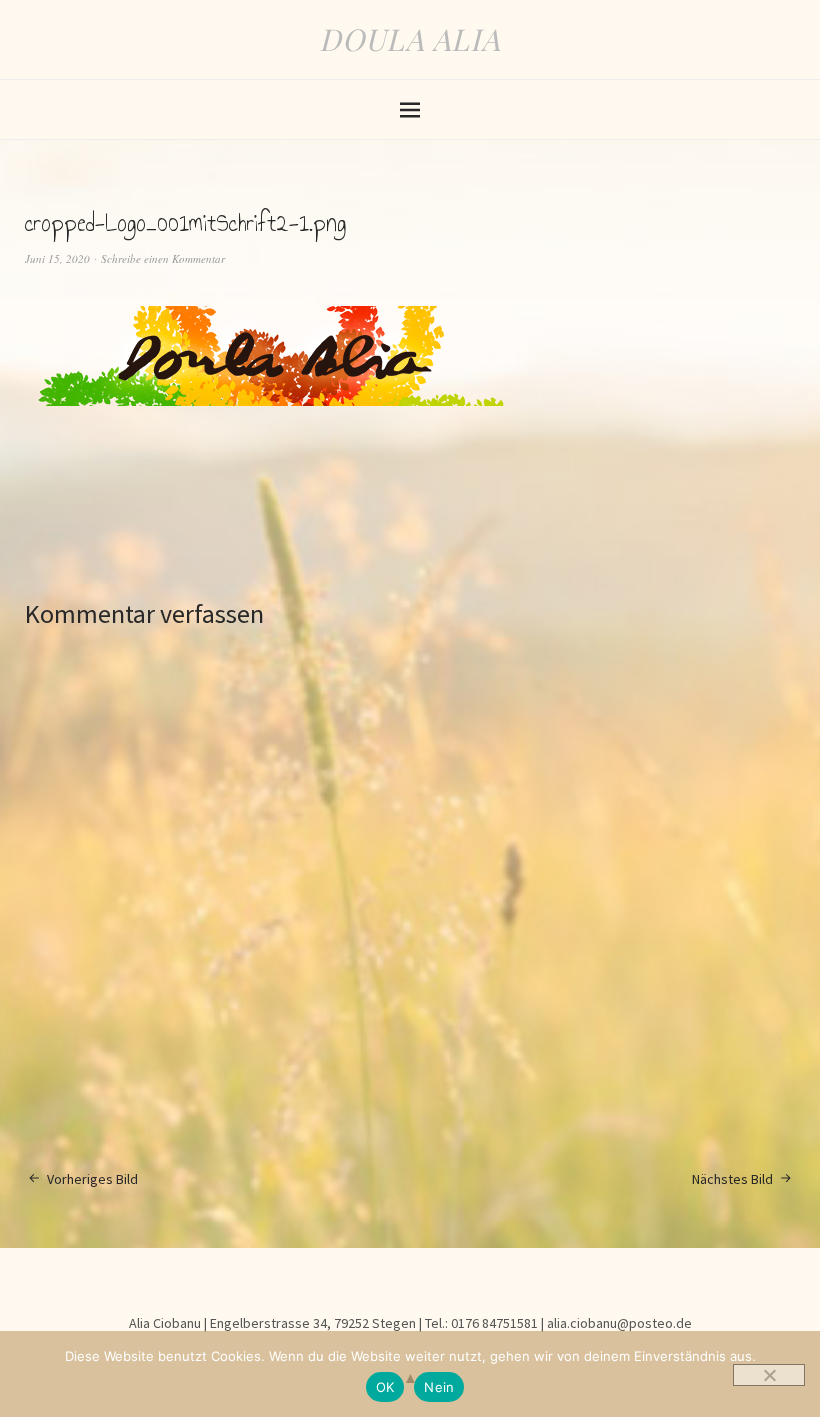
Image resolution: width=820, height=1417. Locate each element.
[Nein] (769, 1375)
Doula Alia (410, 39)
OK (385, 1387)
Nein (439, 1387)
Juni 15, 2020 (57, 258)
